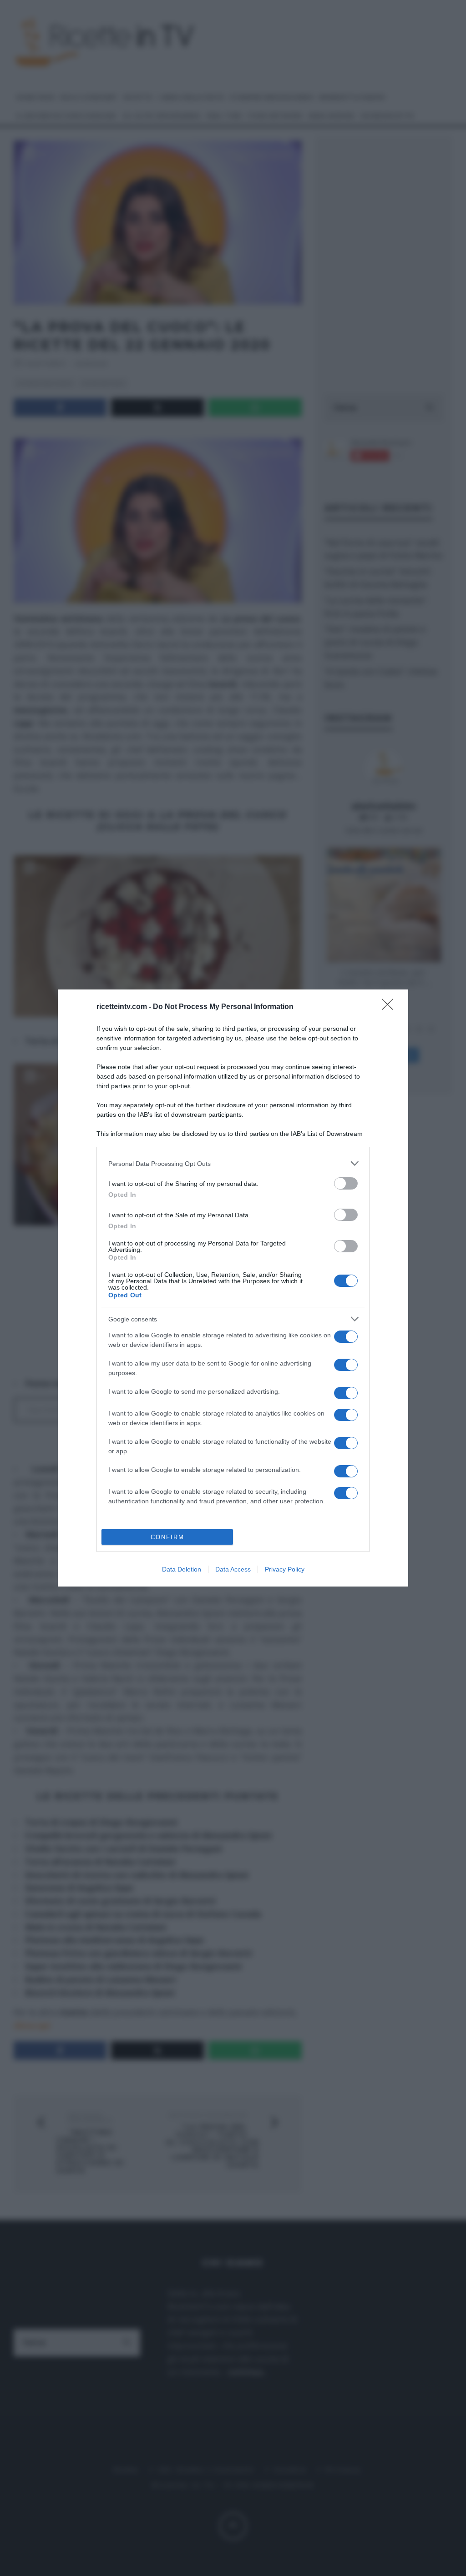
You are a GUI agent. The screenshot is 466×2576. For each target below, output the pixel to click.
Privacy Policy (285, 1569)
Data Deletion (182, 1569)
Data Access (233, 1569)
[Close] (390, 1007)
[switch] (346, 1183)
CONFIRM (167, 1537)
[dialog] (233, 1288)
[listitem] (233, 1163)
